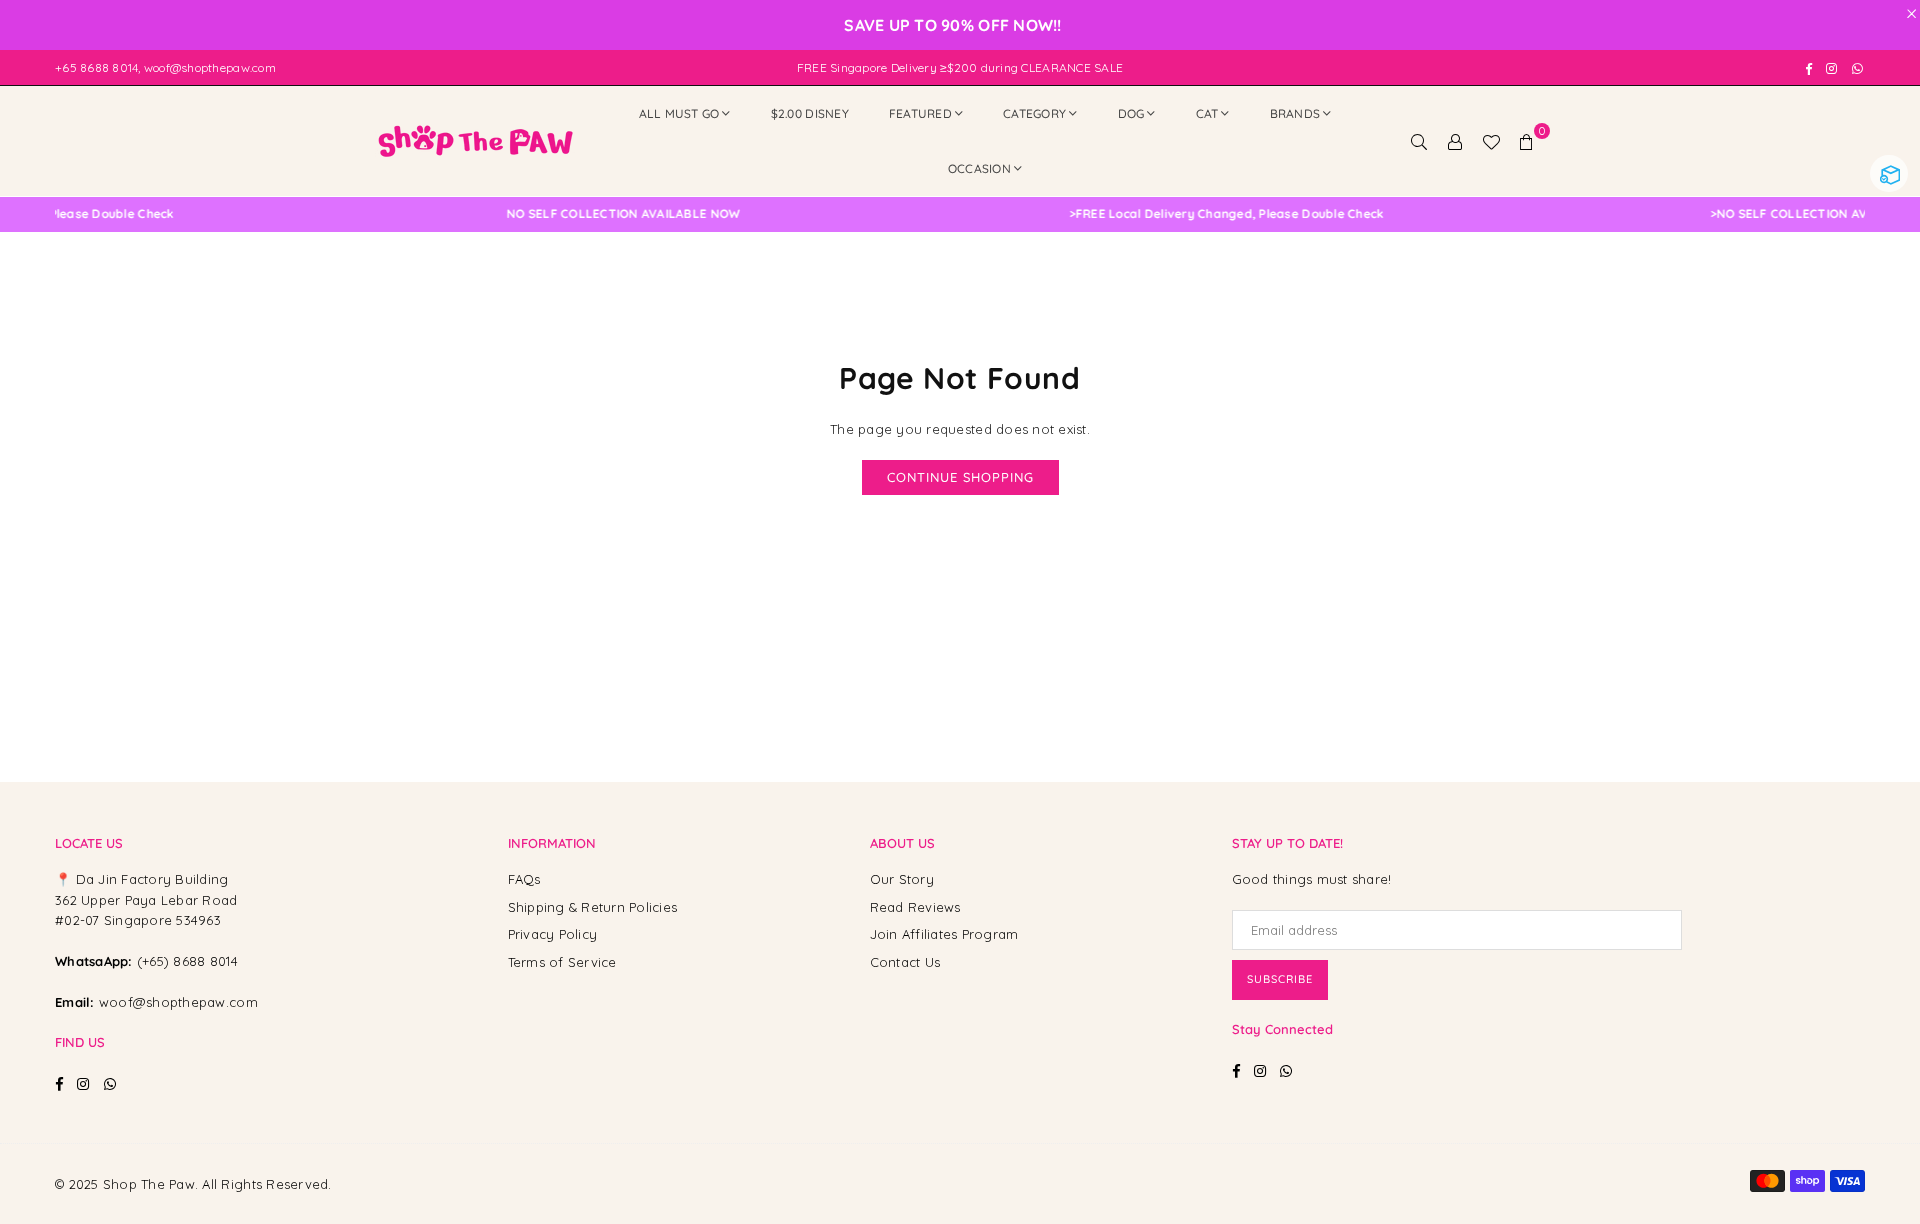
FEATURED (920, 113)
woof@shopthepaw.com (178, 1002)
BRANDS (1295, 113)
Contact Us (905, 962)
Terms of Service (562, 962)
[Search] (1419, 141)
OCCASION (979, 168)
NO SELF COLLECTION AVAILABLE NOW (596, 214)
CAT (1207, 113)
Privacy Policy (553, 934)
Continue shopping (960, 477)
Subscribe (1280, 979)
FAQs (524, 879)
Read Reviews (915, 907)
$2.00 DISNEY (810, 113)
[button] (1527, 141)
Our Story (902, 879)
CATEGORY (1034, 113)
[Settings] (1455, 141)
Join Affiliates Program (944, 934)
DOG (1131, 113)
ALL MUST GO (679, 113)
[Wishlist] (1491, 141)
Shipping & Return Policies (593, 907)
